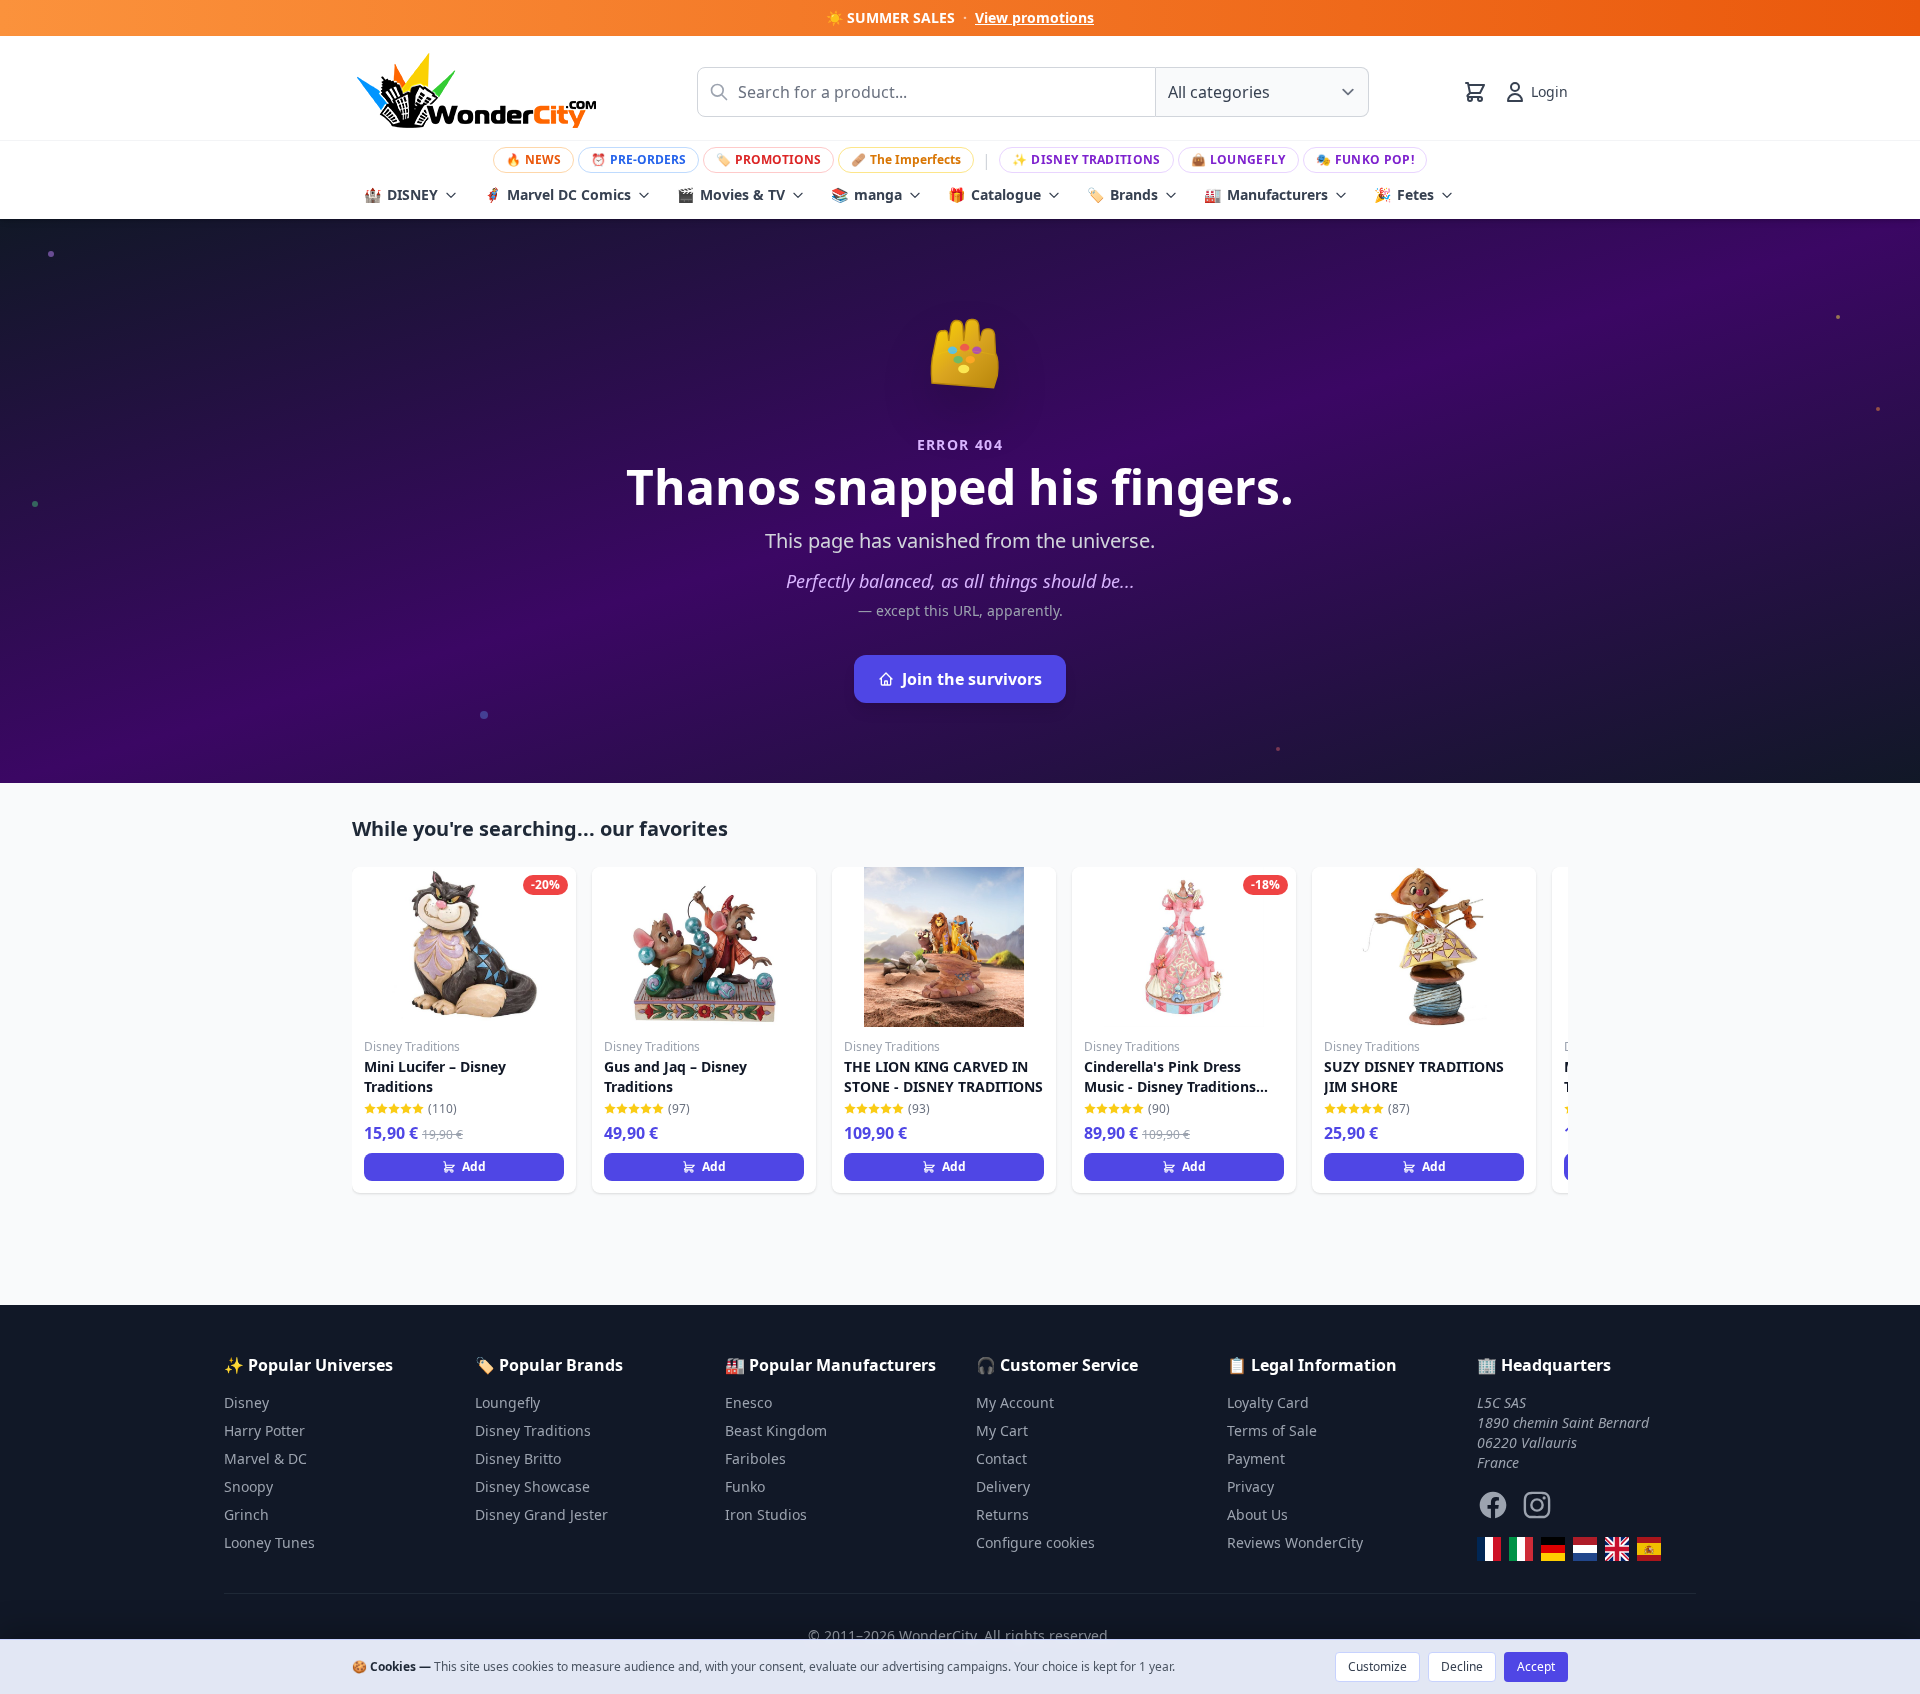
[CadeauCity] (1489, 1549)
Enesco (748, 1402)
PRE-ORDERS (638, 159)
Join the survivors (972, 679)
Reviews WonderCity (1295, 1542)
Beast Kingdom (776, 1430)
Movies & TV (731, 194)
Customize (1377, 1666)
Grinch (246, 1514)
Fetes (1404, 194)
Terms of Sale (1272, 1430)
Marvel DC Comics (557, 194)
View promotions (1034, 17)
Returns (1002, 1514)
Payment (1256, 1458)
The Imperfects (906, 159)
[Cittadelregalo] (1521, 1549)
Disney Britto (518, 1458)
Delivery (1003, 1486)
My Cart (1002, 1430)
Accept (1536, 1666)
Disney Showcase (532, 1486)
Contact (1001, 1458)
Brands (1122, 194)
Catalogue (994, 194)
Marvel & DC (265, 1458)
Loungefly (1238, 159)
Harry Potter (264, 1430)
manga (866, 194)
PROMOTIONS (768, 159)
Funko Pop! (1365, 159)
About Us (1257, 1514)
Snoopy (248, 1486)
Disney (246, 1402)
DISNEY (401, 194)
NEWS (533, 159)
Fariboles (755, 1458)
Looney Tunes (269, 1542)
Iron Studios (766, 1514)
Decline (1462, 1666)
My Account (1015, 1402)
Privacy (1250, 1486)
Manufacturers (1266, 194)
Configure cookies (1035, 1542)
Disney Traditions (1086, 159)
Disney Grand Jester (541, 1514)
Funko (745, 1486)
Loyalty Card (1268, 1402)
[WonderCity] (1553, 1549)
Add (474, 1166)
